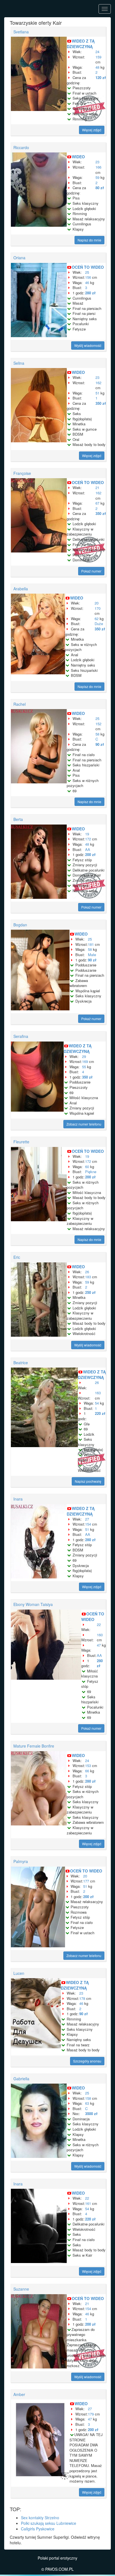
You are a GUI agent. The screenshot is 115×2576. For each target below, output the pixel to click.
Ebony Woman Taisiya (33, 1604)
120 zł (101, 77)
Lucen (19, 1973)
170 (98, 608)
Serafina (21, 1036)
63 (87, 2103)
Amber (19, 2394)
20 (97, 603)
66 (87, 1771)
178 (82, 1998)
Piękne (91, 1172)
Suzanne (21, 2289)
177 (86, 1881)
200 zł (90, 854)
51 (97, 393)
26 (87, 1272)
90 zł (100, 744)
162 (98, 383)
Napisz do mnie (89, 240)
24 (97, 52)
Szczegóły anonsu (87, 2061)
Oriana (19, 258)
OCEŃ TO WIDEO (88, 267)
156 (88, 277)
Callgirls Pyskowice (38, 2529)
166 (98, 167)
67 (97, 503)
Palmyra (21, 1861)
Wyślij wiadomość (88, 345)
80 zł (100, 188)
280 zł (90, 293)
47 (99, 1645)
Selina (19, 363)
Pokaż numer (91, 571)
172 (88, 839)
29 (84, 1056)
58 (97, 734)
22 (99, 1624)
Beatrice (21, 1363)
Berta (18, 819)
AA (88, 849)
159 (98, 57)
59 (97, 177)
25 (87, 272)
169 (85, 1061)
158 (88, 2098)
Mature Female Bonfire (34, 1746)
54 (97, 1403)
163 (98, 1393)
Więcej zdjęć (92, 130)
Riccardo (21, 147)
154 (88, 1524)
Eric (17, 1257)
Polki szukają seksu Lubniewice (49, 2523)
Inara (18, 1499)
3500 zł (91, 2114)
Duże (99, 624)
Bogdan (20, 925)
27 (87, 1519)
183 (88, 1277)
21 (97, 488)
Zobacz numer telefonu (84, 1124)
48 (97, 67)
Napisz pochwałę (88, 1481)
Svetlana (21, 32)
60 (87, 1167)
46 (87, 282)
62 (97, 619)
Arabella (21, 589)
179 (91, 2414)
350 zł (101, 403)
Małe (92, 955)
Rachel (20, 704)
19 (87, 834)
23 (97, 162)
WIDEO (78, 157)
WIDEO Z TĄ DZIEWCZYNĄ (81, 44)
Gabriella (21, 2079)
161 (88, 2203)
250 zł (90, 1292)
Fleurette (21, 1142)
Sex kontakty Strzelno (40, 2518)
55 (84, 1067)
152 (98, 724)
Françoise (22, 473)
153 (88, 1766)
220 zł (100, 1413)
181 (91, 944)
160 (100, 1635)
